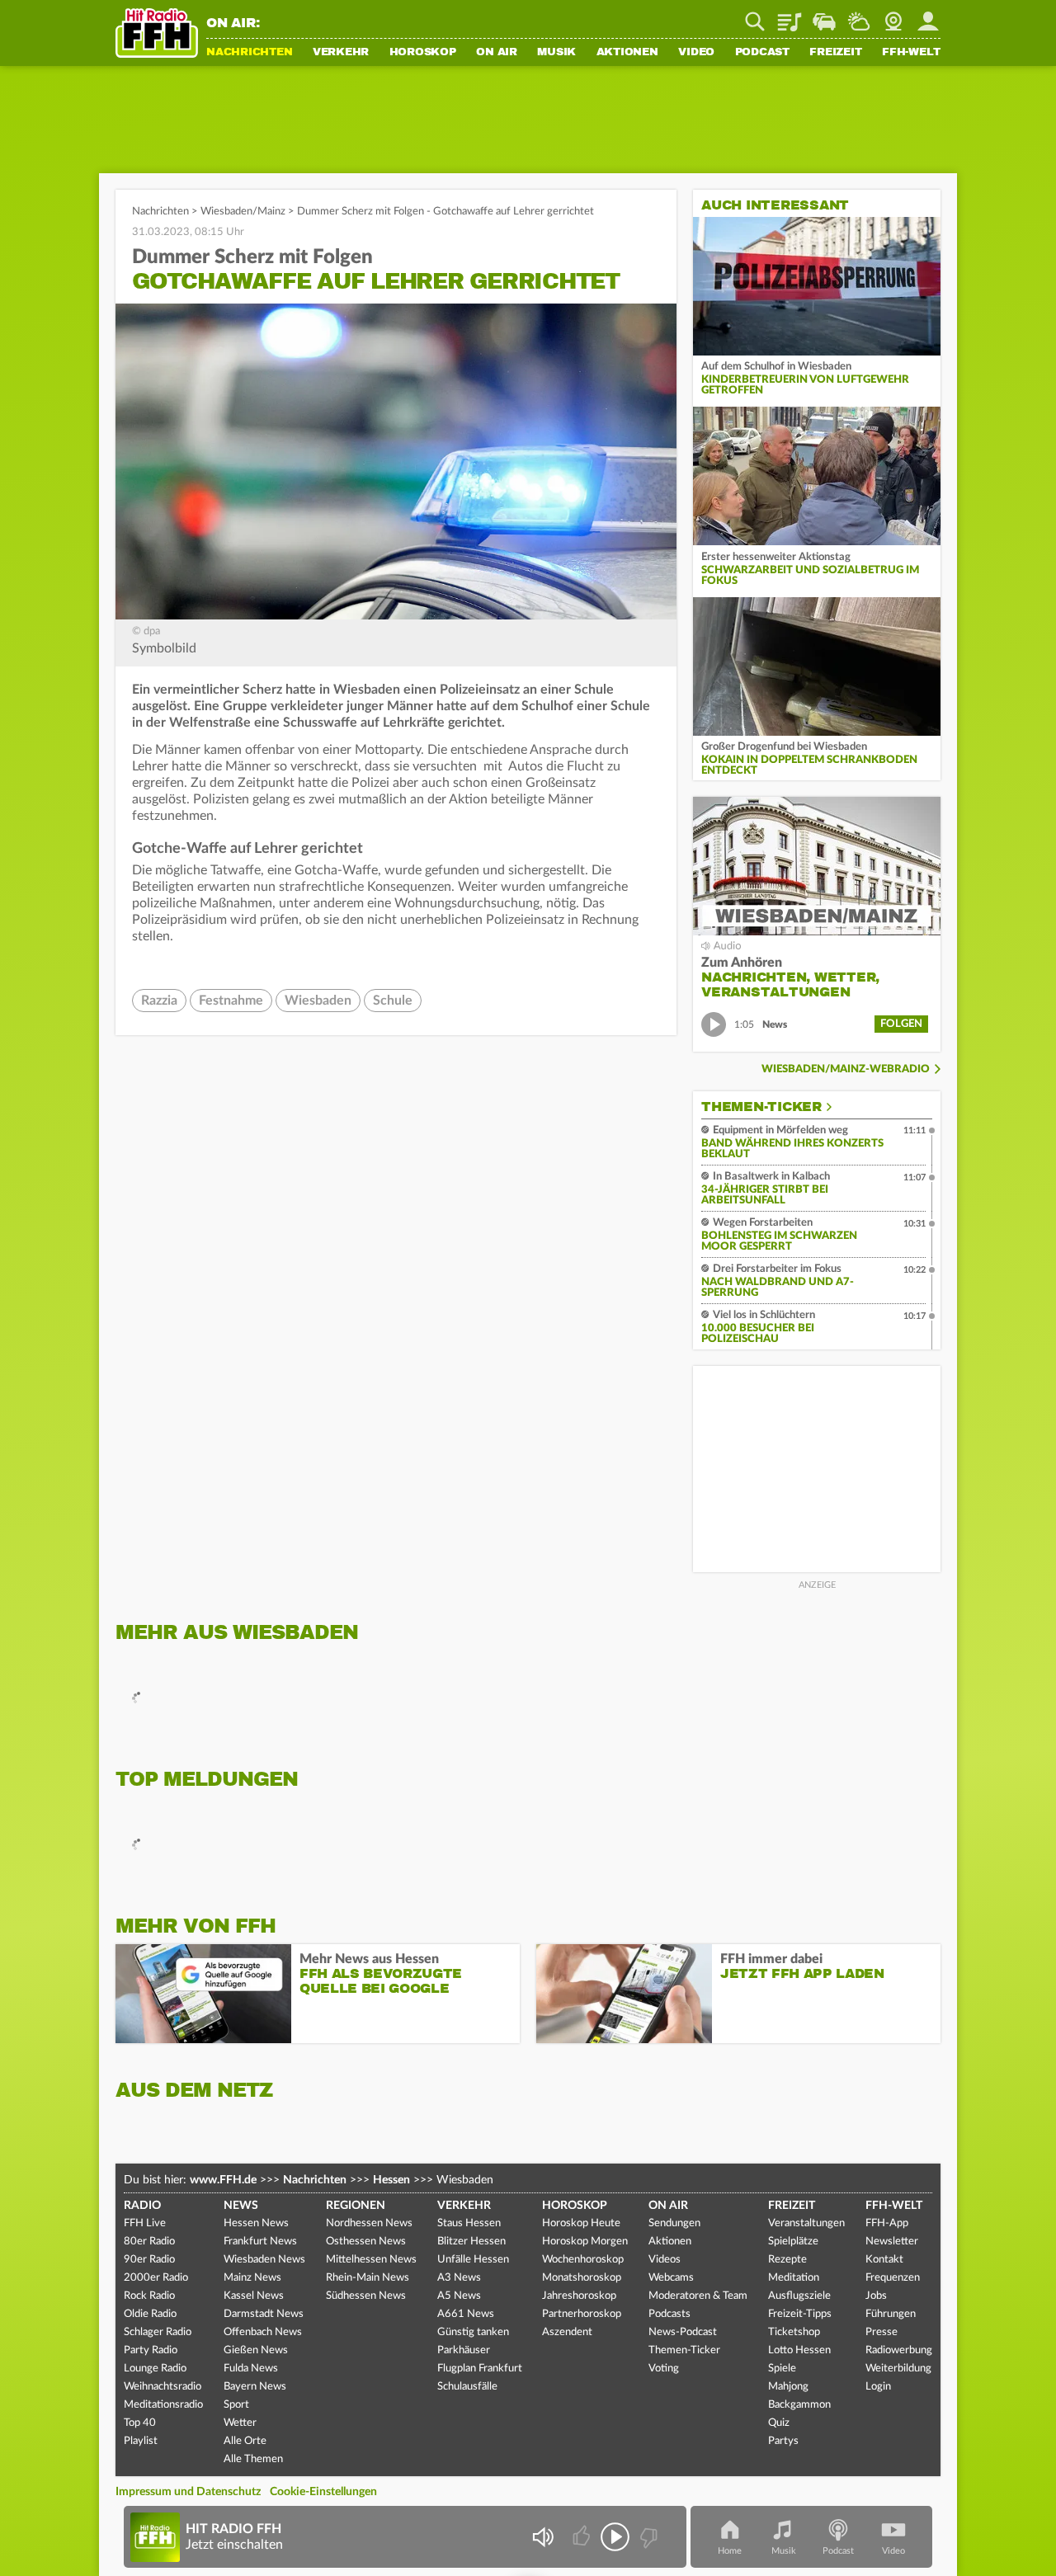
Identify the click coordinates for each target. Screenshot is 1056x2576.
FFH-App (887, 2223)
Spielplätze (793, 2242)
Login (878, 2387)
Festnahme (231, 1001)
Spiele (782, 2369)
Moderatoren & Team (698, 2296)
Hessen (391, 2180)
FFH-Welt (911, 53)
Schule (393, 1001)
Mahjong (788, 2387)
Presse (882, 2332)
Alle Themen (253, 2459)
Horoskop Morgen (585, 2242)
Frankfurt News (260, 2242)
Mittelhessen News (371, 2260)
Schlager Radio (158, 2332)
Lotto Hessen (799, 2350)
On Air (497, 53)
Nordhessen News (369, 2223)
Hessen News (256, 2223)
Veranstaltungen (806, 2223)
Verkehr (341, 53)
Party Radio (151, 2350)
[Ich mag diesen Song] (583, 2537)
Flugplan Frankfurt (480, 2369)
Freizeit (835, 53)
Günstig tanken (473, 2332)
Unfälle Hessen (473, 2260)
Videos (665, 2260)
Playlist (790, 16)
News (241, 2206)
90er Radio (149, 2260)
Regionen (356, 2206)
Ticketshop (794, 2332)
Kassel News (254, 2296)
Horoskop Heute (581, 2223)
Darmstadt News (264, 2314)
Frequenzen (893, 2278)
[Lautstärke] (542, 2537)
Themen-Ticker (761, 1107)
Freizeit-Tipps (800, 2314)
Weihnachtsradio (163, 2387)
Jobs (876, 2296)
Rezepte (787, 2260)
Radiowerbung (899, 2350)
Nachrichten (249, 53)
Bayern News (255, 2387)
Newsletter (892, 2242)
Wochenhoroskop (583, 2260)
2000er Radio (156, 2278)
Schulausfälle (467, 2387)
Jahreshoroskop (579, 2296)
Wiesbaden (318, 1001)
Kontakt (884, 2260)
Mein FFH (928, 16)
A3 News (459, 2278)
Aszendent (567, 2332)
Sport (236, 2405)
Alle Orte (245, 2441)
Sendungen (674, 2223)
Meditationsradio (163, 2405)
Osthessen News (366, 2242)
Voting (664, 2369)
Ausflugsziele (799, 2296)
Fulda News (251, 2369)
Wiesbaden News (264, 2260)
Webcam (893, 16)
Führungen (891, 2314)
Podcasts (669, 2314)
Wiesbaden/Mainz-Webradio (846, 1069)
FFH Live (145, 2223)
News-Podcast (683, 2332)
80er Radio (149, 2242)
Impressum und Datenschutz (188, 2492)
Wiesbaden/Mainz (243, 212)
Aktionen (627, 53)
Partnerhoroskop (582, 2314)
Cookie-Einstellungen (323, 2492)
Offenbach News (263, 2332)
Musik (556, 53)
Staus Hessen (469, 2223)
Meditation (794, 2278)
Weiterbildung (898, 2369)
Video (696, 53)
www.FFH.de (223, 2180)
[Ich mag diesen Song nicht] (647, 2537)
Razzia (159, 1001)
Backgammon (799, 2405)
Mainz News (252, 2278)
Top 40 (140, 2423)
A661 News (466, 2314)
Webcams (671, 2278)
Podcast (762, 53)
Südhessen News (366, 2296)
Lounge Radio (155, 2369)
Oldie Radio (150, 2314)
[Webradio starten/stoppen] (615, 2537)
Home (730, 2551)
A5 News (459, 2296)
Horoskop (423, 53)
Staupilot (824, 16)
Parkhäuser (464, 2350)
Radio (142, 2206)
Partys (783, 2441)
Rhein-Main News (368, 2278)
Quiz (779, 2423)
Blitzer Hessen (471, 2242)
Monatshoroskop (582, 2278)
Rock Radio (149, 2296)
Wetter (859, 16)
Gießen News (256, 2350)
